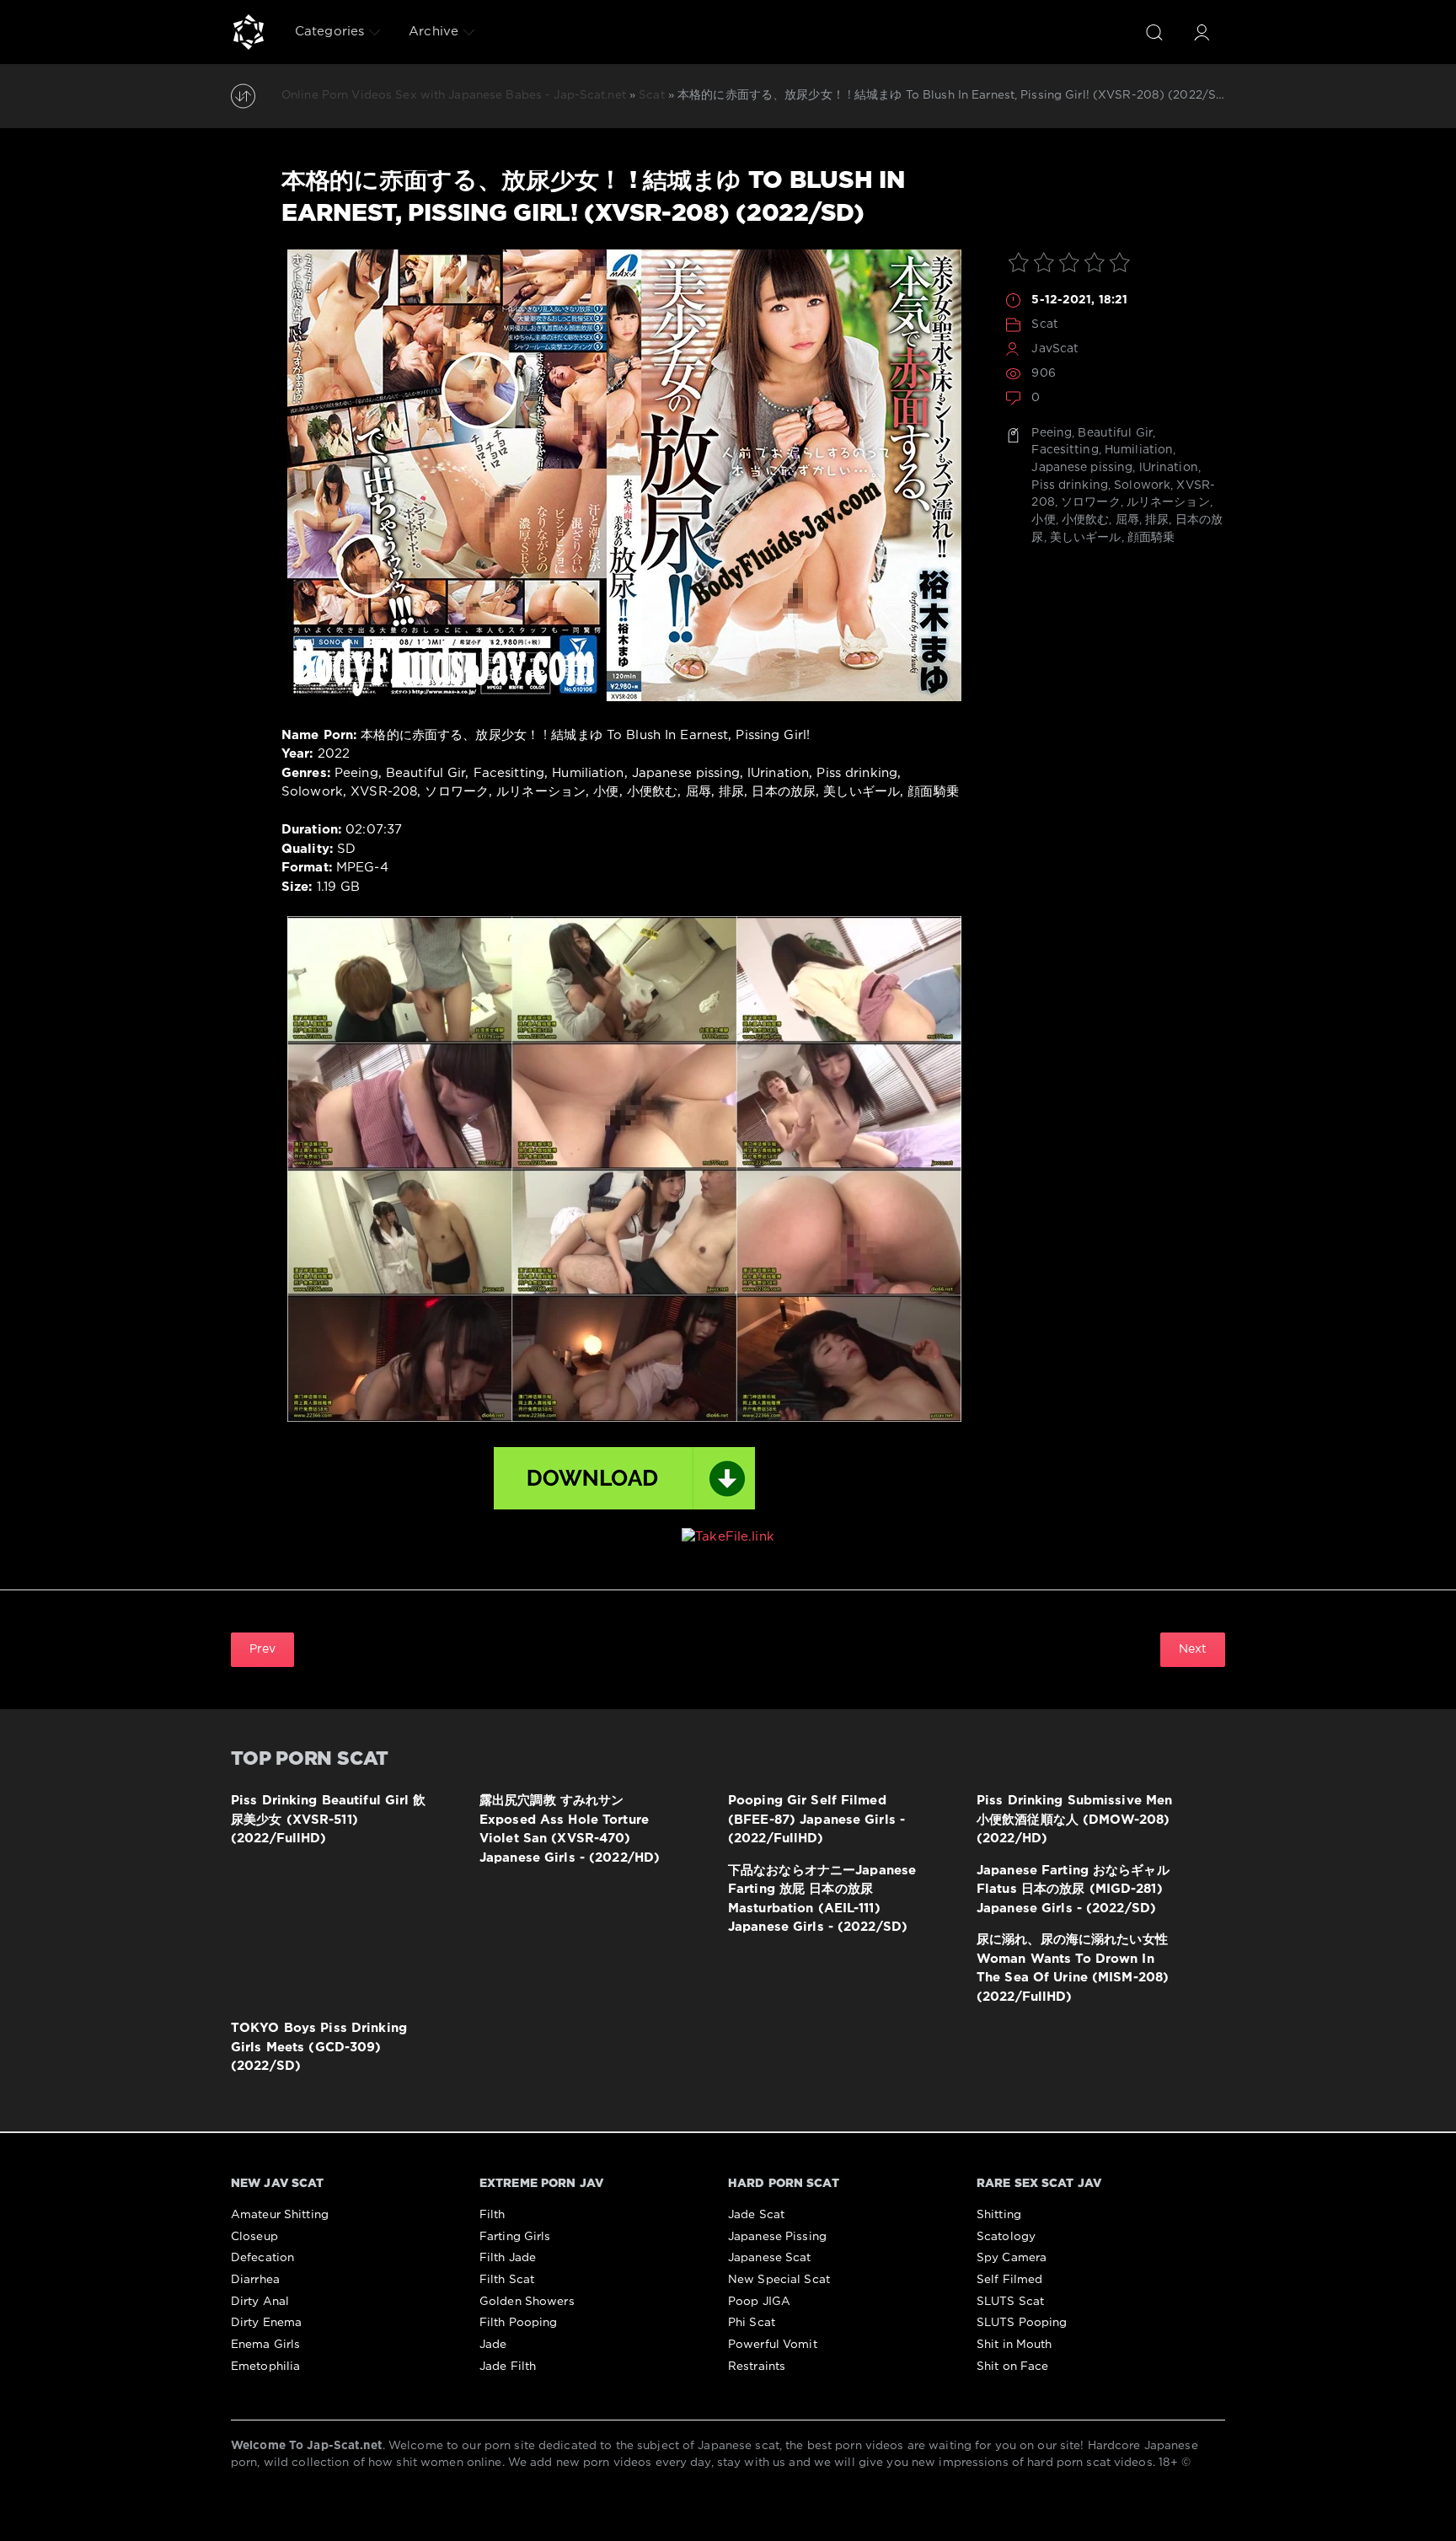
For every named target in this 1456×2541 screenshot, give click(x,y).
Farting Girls (515, 2237)
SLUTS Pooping (1022, 2323)
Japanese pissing (1082, 468)
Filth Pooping (519, 2323)
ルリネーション (1168, 502)
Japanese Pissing (777, 2237)
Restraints (757, 2367)
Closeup (254, 2237)
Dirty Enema (266, 2323)
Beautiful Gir (1115, 433)
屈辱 (1127, 520)
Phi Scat (752, 2323)
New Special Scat (779, 2280)
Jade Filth (508, 2367)
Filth (492, 2215)
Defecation (262, 2258)
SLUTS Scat (1010, 2302)
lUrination (1169, 468)
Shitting (999, 2215)
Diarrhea (255, 2280)
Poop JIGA (759, 2302)
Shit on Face (1012, 2367)
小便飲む (1085, 520)
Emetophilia (265, 2367)
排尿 (1157, 520)
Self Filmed (1009, 2280)
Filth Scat (507, 2280)
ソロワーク (1091, 502)
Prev (262, 1649)
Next (1193, 1649)
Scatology (1006, 2237)
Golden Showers (527, 2302)
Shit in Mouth (1014, 2345)
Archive (434, 32)
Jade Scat (756, 2215)
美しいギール (1086, 538)
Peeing (1052, 433)
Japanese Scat (770, 2258)
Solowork (1142, 485)
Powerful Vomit (773, 2345)
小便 (1043, 520)
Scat (1044, 324)
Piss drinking (1070, 485)
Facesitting (1065, 450)
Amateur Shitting (280, 2215)
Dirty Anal (260, 2302)
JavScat (1055, 349)
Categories (329, 32)
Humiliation (1139, 450)
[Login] (1202, 32)
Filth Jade (508, 2258)
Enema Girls (265, 2345)
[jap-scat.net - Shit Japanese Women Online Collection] (249, 32)
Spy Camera (1012, 2258)
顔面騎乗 (1151, 538)
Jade (493, 2345)
